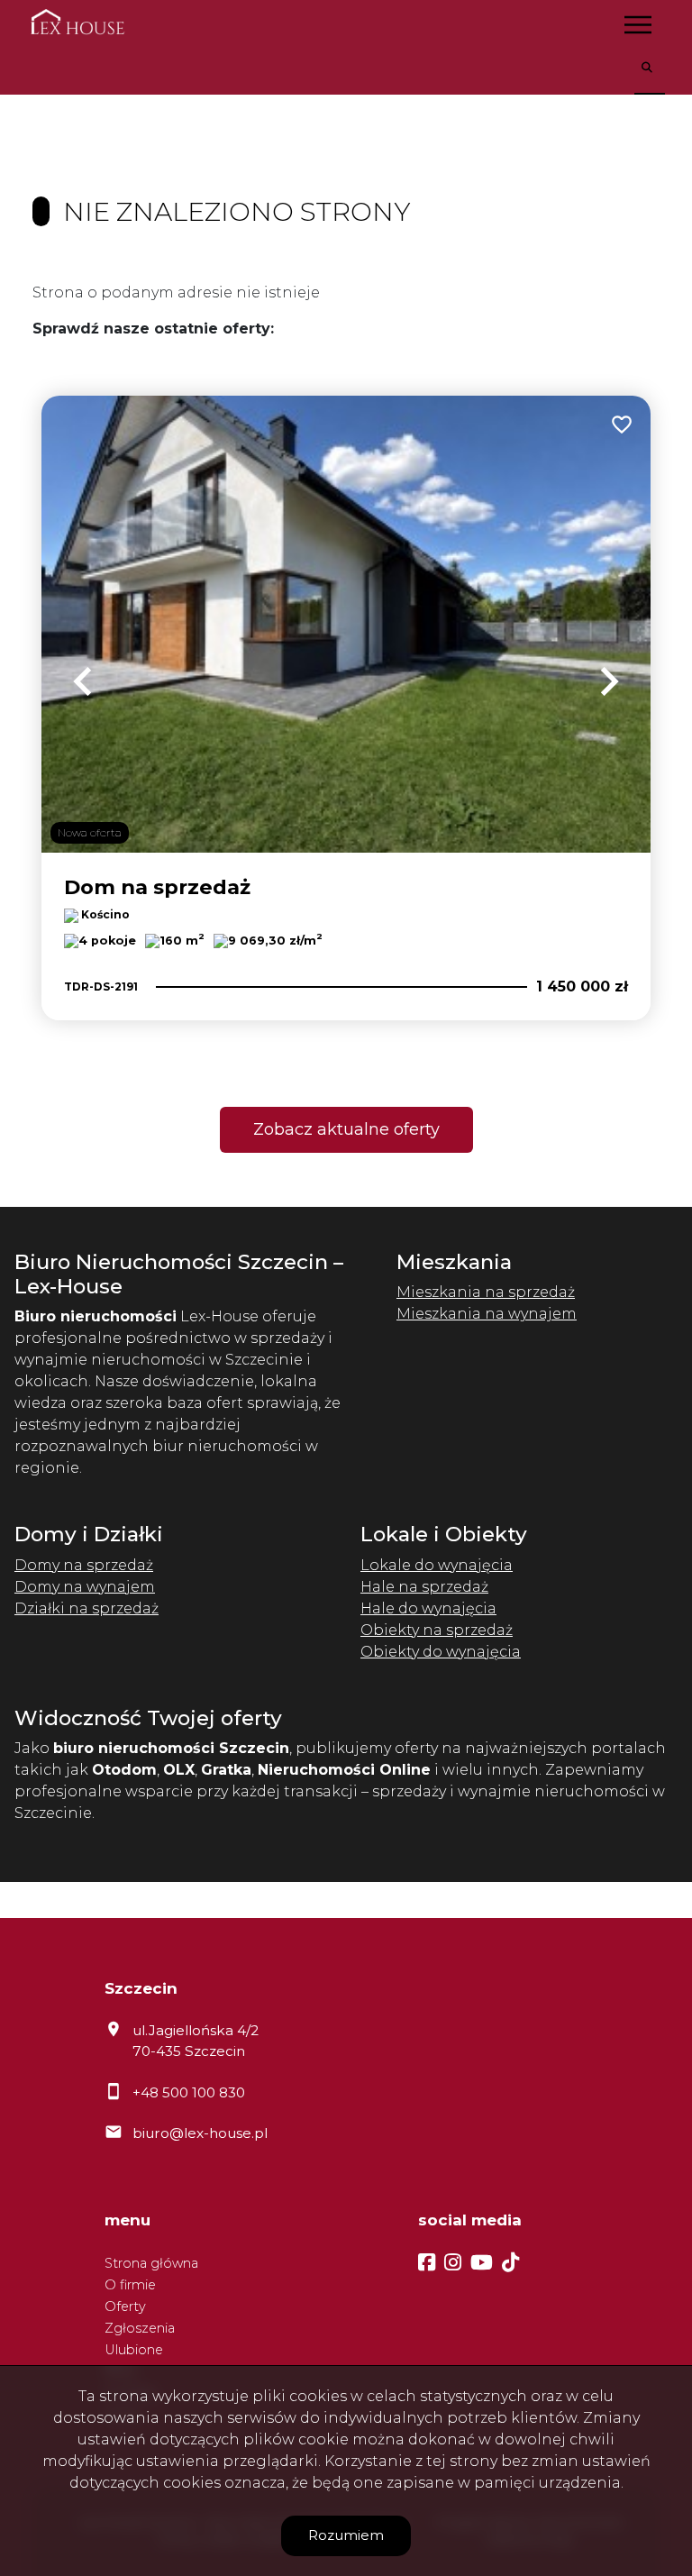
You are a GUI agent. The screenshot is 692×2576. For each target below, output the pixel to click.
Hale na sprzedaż (424, 1587)
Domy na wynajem (85, 1587)
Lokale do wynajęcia (437, 1565)
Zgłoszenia (140, 2328)
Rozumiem (346, 2535)
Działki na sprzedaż (86, 1608)
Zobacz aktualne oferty (346, 1129)
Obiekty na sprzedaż (437, 1630)
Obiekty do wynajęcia (441, 1652)
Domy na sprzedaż (84, 1565)
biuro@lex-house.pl (200, 2133)
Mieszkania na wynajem (487, 1314)
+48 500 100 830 (189, 2092)
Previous (83, 681)
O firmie (130, 2285)
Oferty (125, 2307)
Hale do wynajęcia (428, 1608)
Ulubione (134, 2350)
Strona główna (151, 2263)
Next (609, 681)
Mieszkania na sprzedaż (486, 1292)
